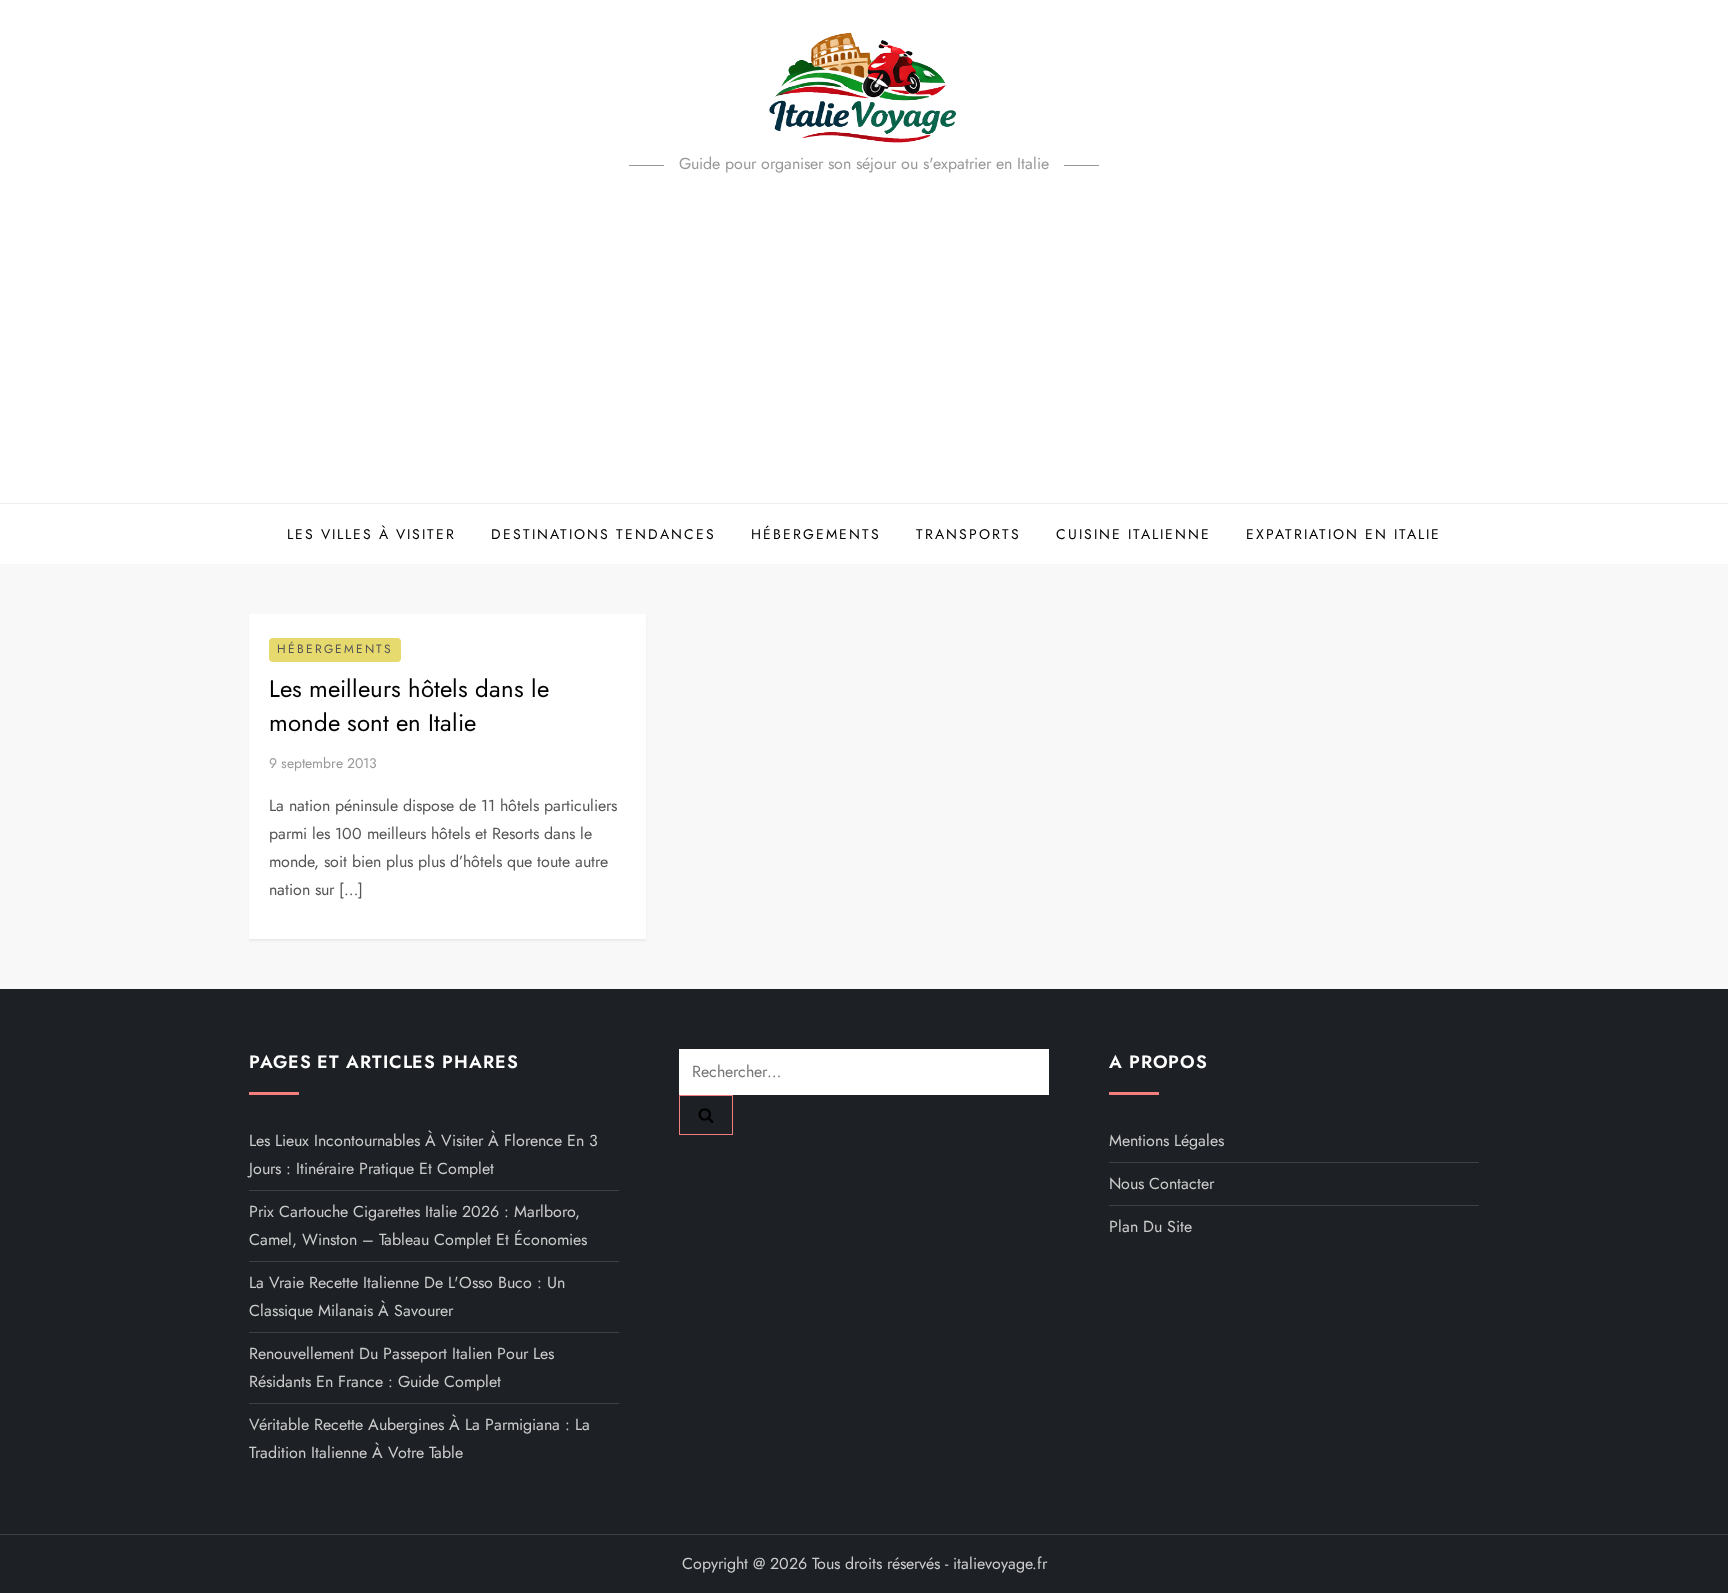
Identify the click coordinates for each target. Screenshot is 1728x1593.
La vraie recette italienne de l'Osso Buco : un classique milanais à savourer (407, 1296)
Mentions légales (1166, 1140)
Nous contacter (1161, 1183)
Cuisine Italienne (1133, 534)
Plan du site (1150, 1226)
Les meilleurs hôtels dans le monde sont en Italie (409, 705)
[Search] (706, 1115)
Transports (968, 534)
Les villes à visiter (371, 534)
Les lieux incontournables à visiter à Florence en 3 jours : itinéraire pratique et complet (423, 1154)
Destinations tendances (603, 534)
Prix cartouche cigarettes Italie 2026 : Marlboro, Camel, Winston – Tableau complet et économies (418, 1225)
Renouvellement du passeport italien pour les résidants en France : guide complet (401, 1367)
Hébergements (816, 534)
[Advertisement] (864, 353)
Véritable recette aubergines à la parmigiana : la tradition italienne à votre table (419, 1438)
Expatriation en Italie (1343, 534)
